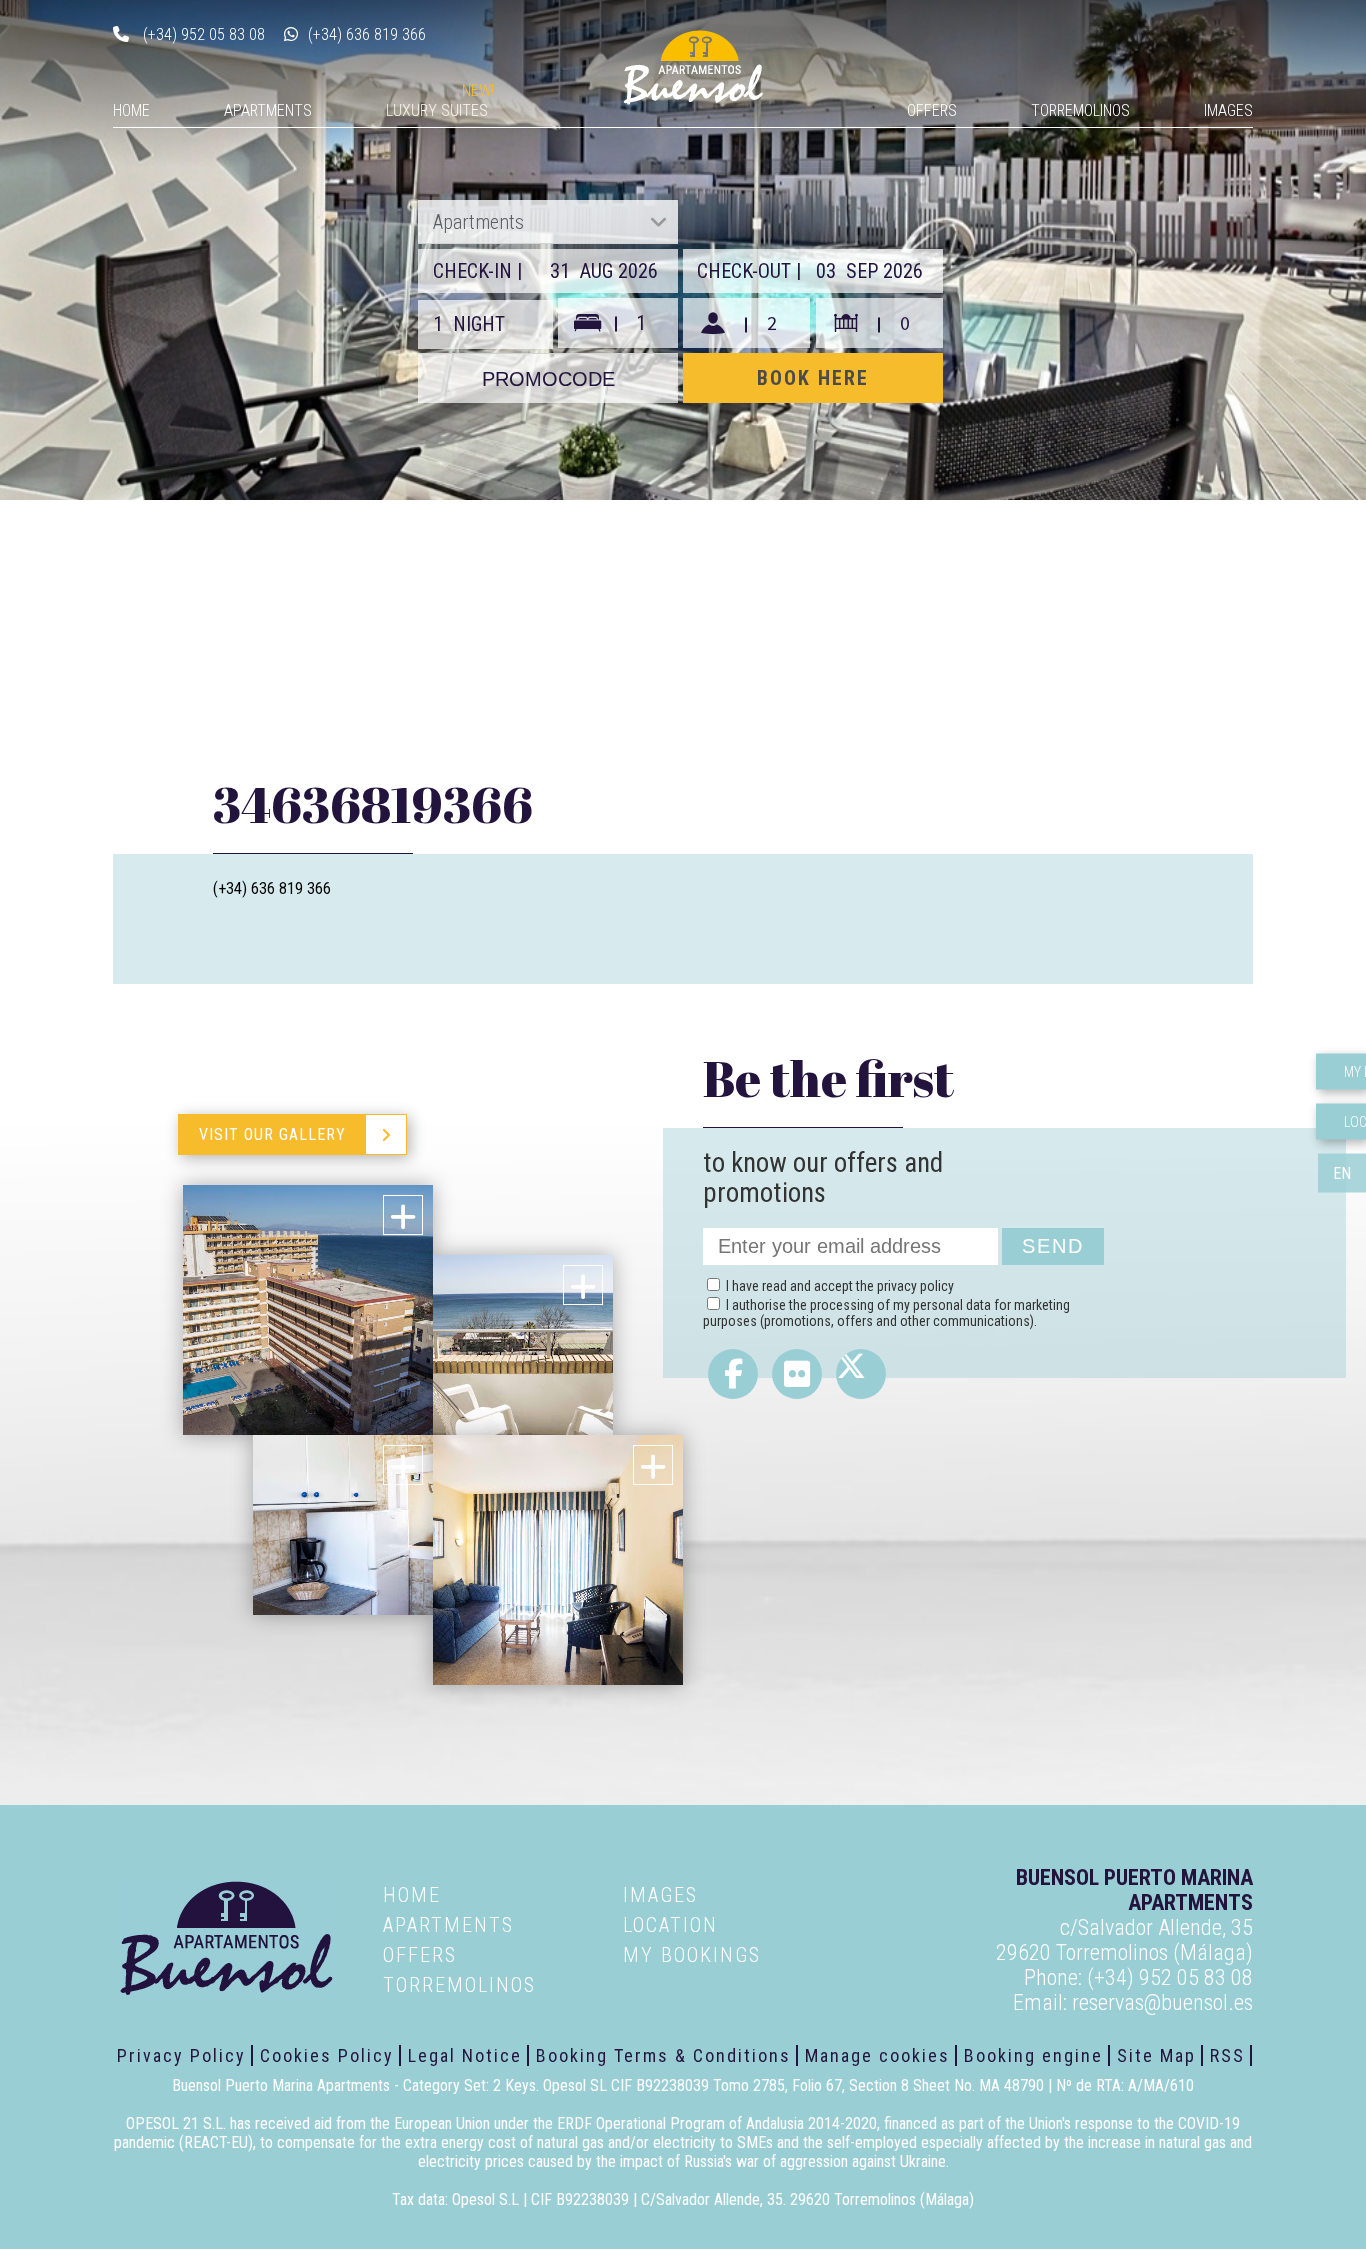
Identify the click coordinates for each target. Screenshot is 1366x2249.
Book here (813, 378)
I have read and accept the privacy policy (840, 1286)
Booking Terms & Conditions (663, 2055)
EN (1342, 1172)
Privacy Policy (181, 2055)
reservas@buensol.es (1162, 2002)
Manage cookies (877, 2055)
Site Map (1156, 2055)
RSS (1227, 2055)
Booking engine (1033, 2055)
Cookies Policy (327, 2055)
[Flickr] (797, 1374)
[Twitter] (861, 1374)
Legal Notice (465, 2055)
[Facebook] (733, 1374)
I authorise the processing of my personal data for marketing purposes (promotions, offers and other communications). (886, 1313)
